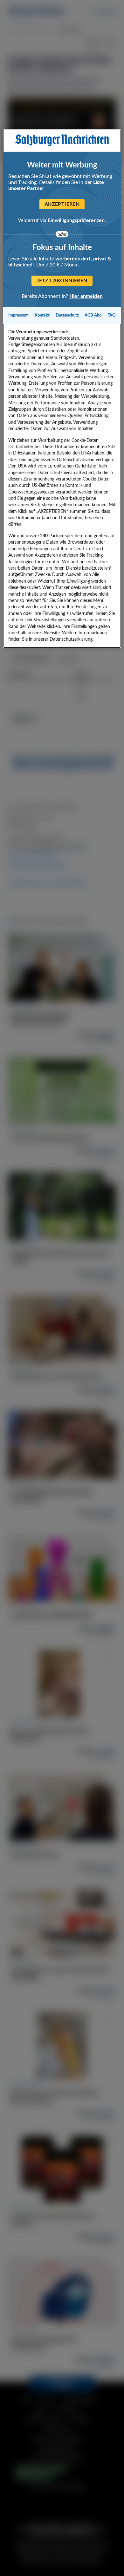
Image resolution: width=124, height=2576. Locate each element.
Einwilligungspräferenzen (76, 220)
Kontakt (42, 315)
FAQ (112, 315)
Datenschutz (67, 315)
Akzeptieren (62, 204)
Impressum (18, 315)
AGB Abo (93, 315)
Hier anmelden (86, 296)
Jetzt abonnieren (62, 281)
